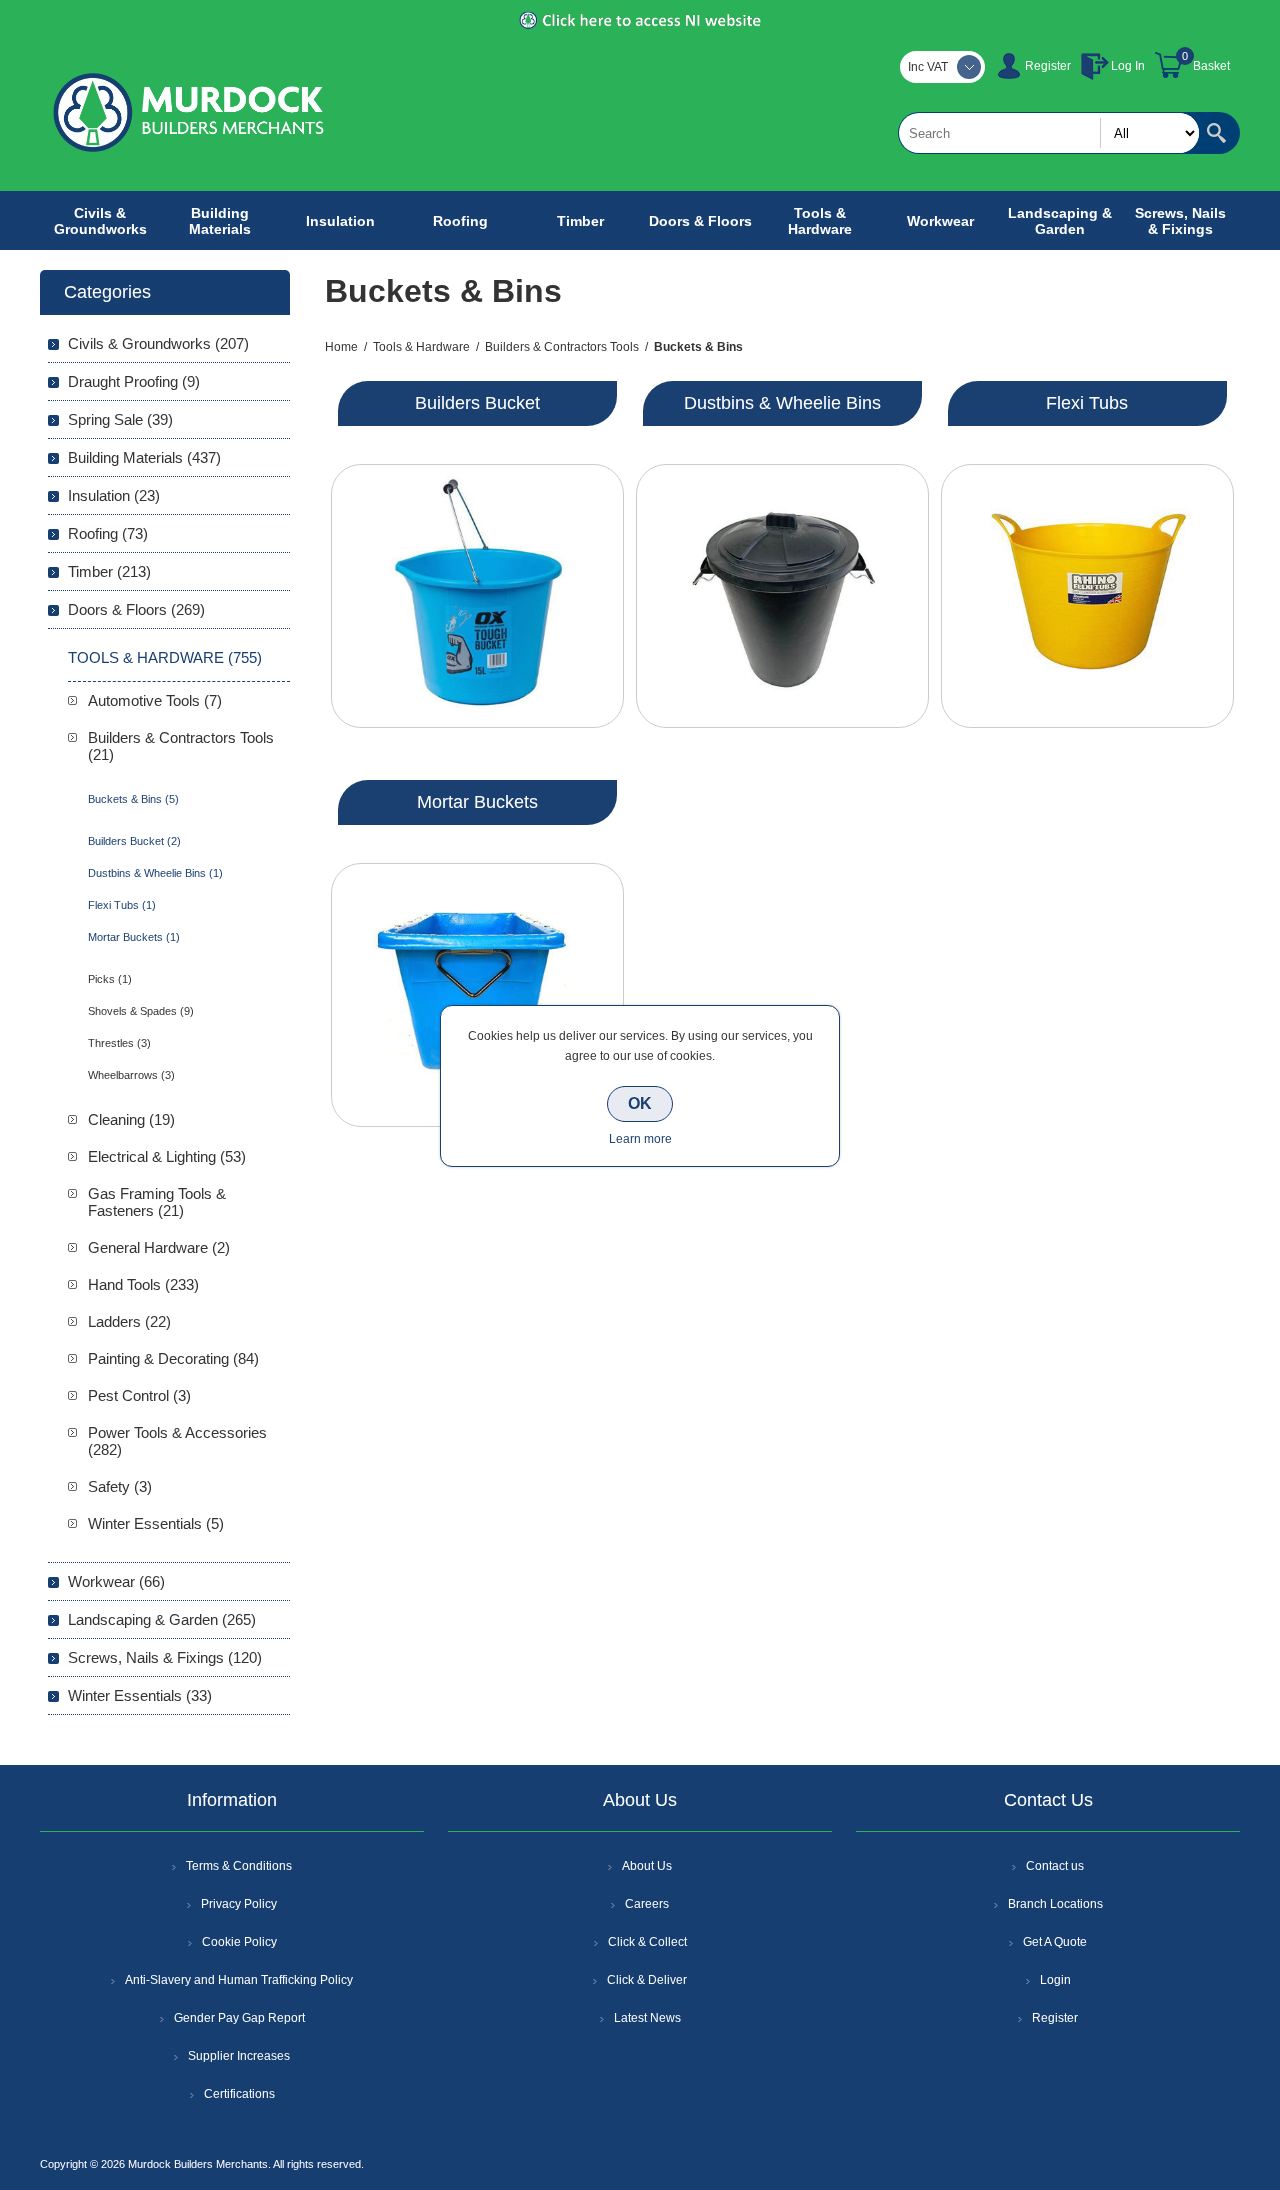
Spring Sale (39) (120, 419)
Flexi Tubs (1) (122, 905)
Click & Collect (647, 1942)
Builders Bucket (477, 403)
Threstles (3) (119, 1043)
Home (341, 347)
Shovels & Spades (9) (141, 1011)
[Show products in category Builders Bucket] (477, 596)
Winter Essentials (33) (140, 1695)
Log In (1128, 66)
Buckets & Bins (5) (133, 799)
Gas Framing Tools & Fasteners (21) (157, 1202)
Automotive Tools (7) (155, 700)
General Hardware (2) (159, 1247)
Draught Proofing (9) (134, 381)
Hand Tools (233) (143, 1284)
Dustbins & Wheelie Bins (782, 403)
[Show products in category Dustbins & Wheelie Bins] (782, 596)
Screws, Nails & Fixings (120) (165, 1657)
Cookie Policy (239, 1942)
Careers (647, 1904)
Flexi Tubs (1087, 403)
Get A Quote (1055, 1942)
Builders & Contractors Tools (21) (181, 746)
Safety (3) (120, 1486)
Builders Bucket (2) (134, 841)
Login (1055, 1980)
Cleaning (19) (131, 1119)
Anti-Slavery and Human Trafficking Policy (239, 1980)
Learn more (640, 1139)
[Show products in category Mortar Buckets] (477, 995)
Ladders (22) (129, 1321)
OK (640, 1103)
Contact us (1055, 1866)
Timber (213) (109, 571)
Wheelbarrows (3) (131, 1075)
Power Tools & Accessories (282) (177, 1441)
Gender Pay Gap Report (239, 2018)
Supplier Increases (239, 2056)
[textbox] (1049, 133)
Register (1048, 66)
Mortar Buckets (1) (134, 937)
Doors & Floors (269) (136, 609)
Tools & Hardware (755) (165, 657)
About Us (647, 1866)
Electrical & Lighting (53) (167, 1156)
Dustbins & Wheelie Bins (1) (155, 873)
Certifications (239, 2094)
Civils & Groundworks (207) (158, 343)
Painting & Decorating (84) (173, 1358)
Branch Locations (1055, 1904)
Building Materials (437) (144, 457)
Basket (1211, 66)
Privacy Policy (239, 1904)
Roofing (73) (108, 533)
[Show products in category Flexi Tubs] (1087, 596)
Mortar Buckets (477, 802)
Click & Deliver (647, 1980)
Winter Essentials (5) (156, 1523)
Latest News (647, 2018)
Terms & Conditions (239, 1866)
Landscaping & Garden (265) (162, 1619)
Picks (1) (110, 979)
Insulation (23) (114, 495)
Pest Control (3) (139, 1395)
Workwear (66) (116, 1581)
